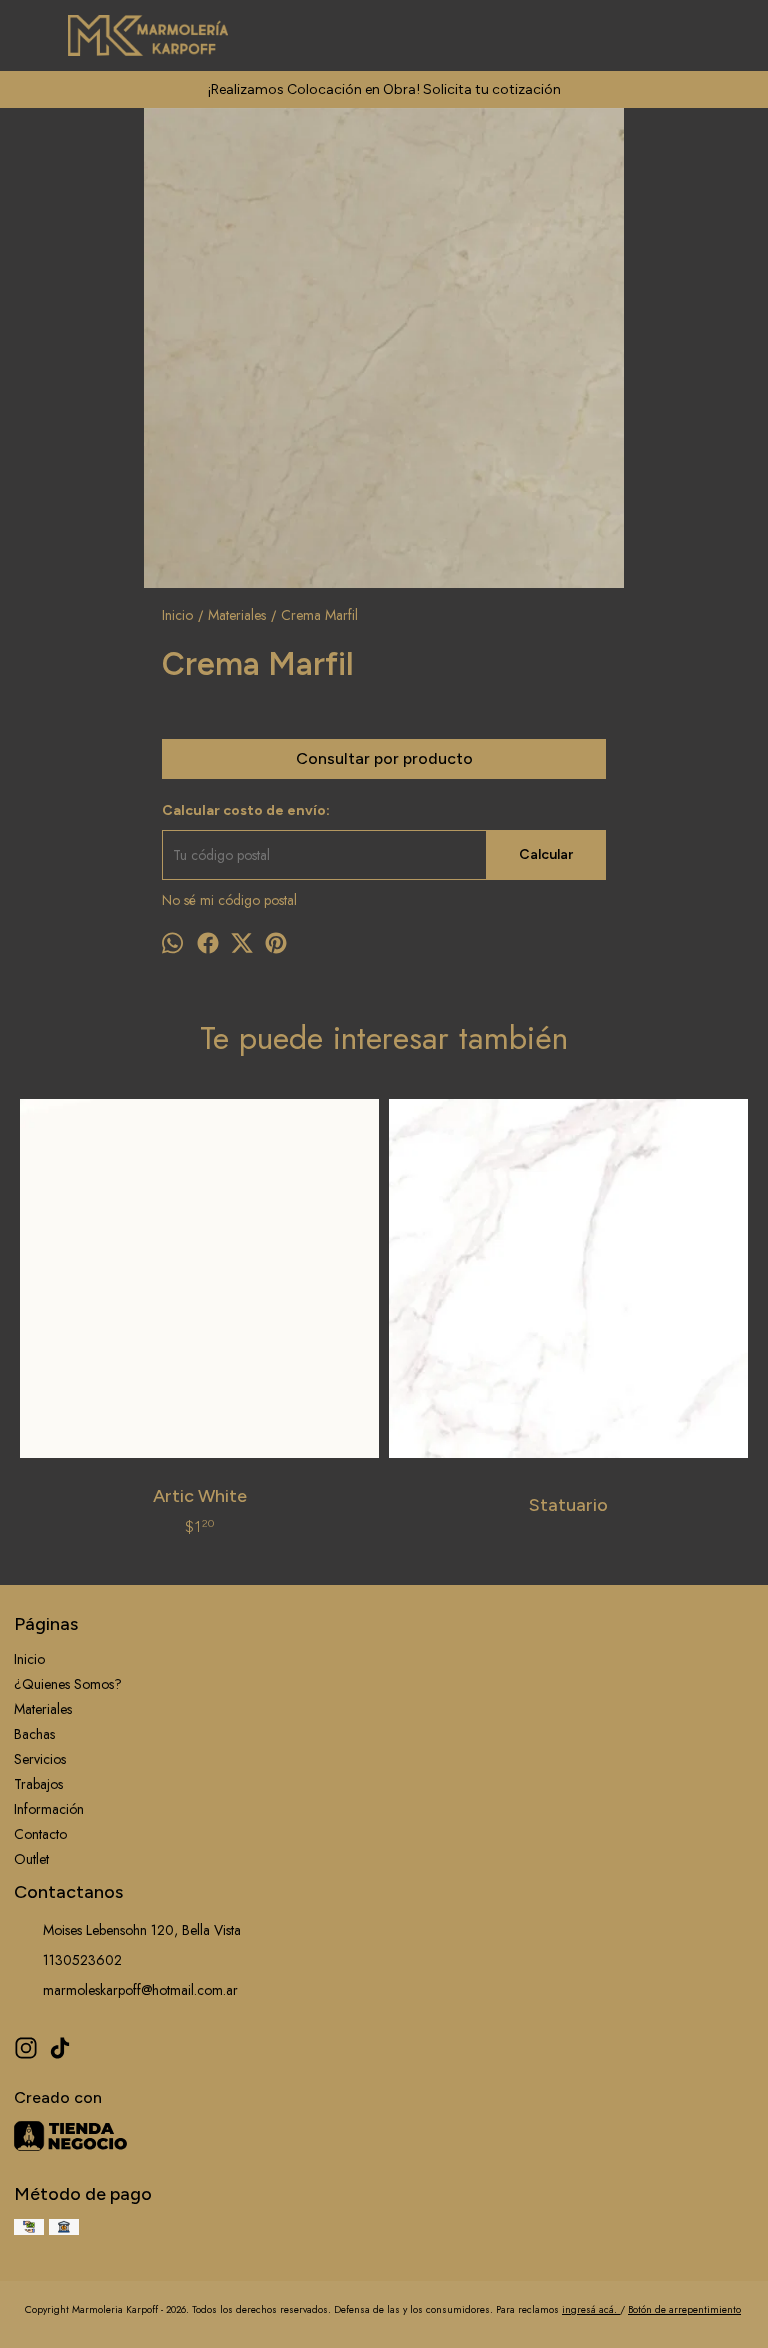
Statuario (568, 1505)
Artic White (200, 1496)
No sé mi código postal (229, 900)
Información (49, 1809)
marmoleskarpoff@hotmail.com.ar (140, 1990)
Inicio (29, 1659)
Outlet (31, 1859)
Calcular (546, 854)
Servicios (40, 1759)
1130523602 (82, 1960)
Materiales (43, 1709)
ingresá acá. (591, 2309)
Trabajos (38, 1784)
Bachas (34, 1734)
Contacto (40, 1834)
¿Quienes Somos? (68, 1684)
